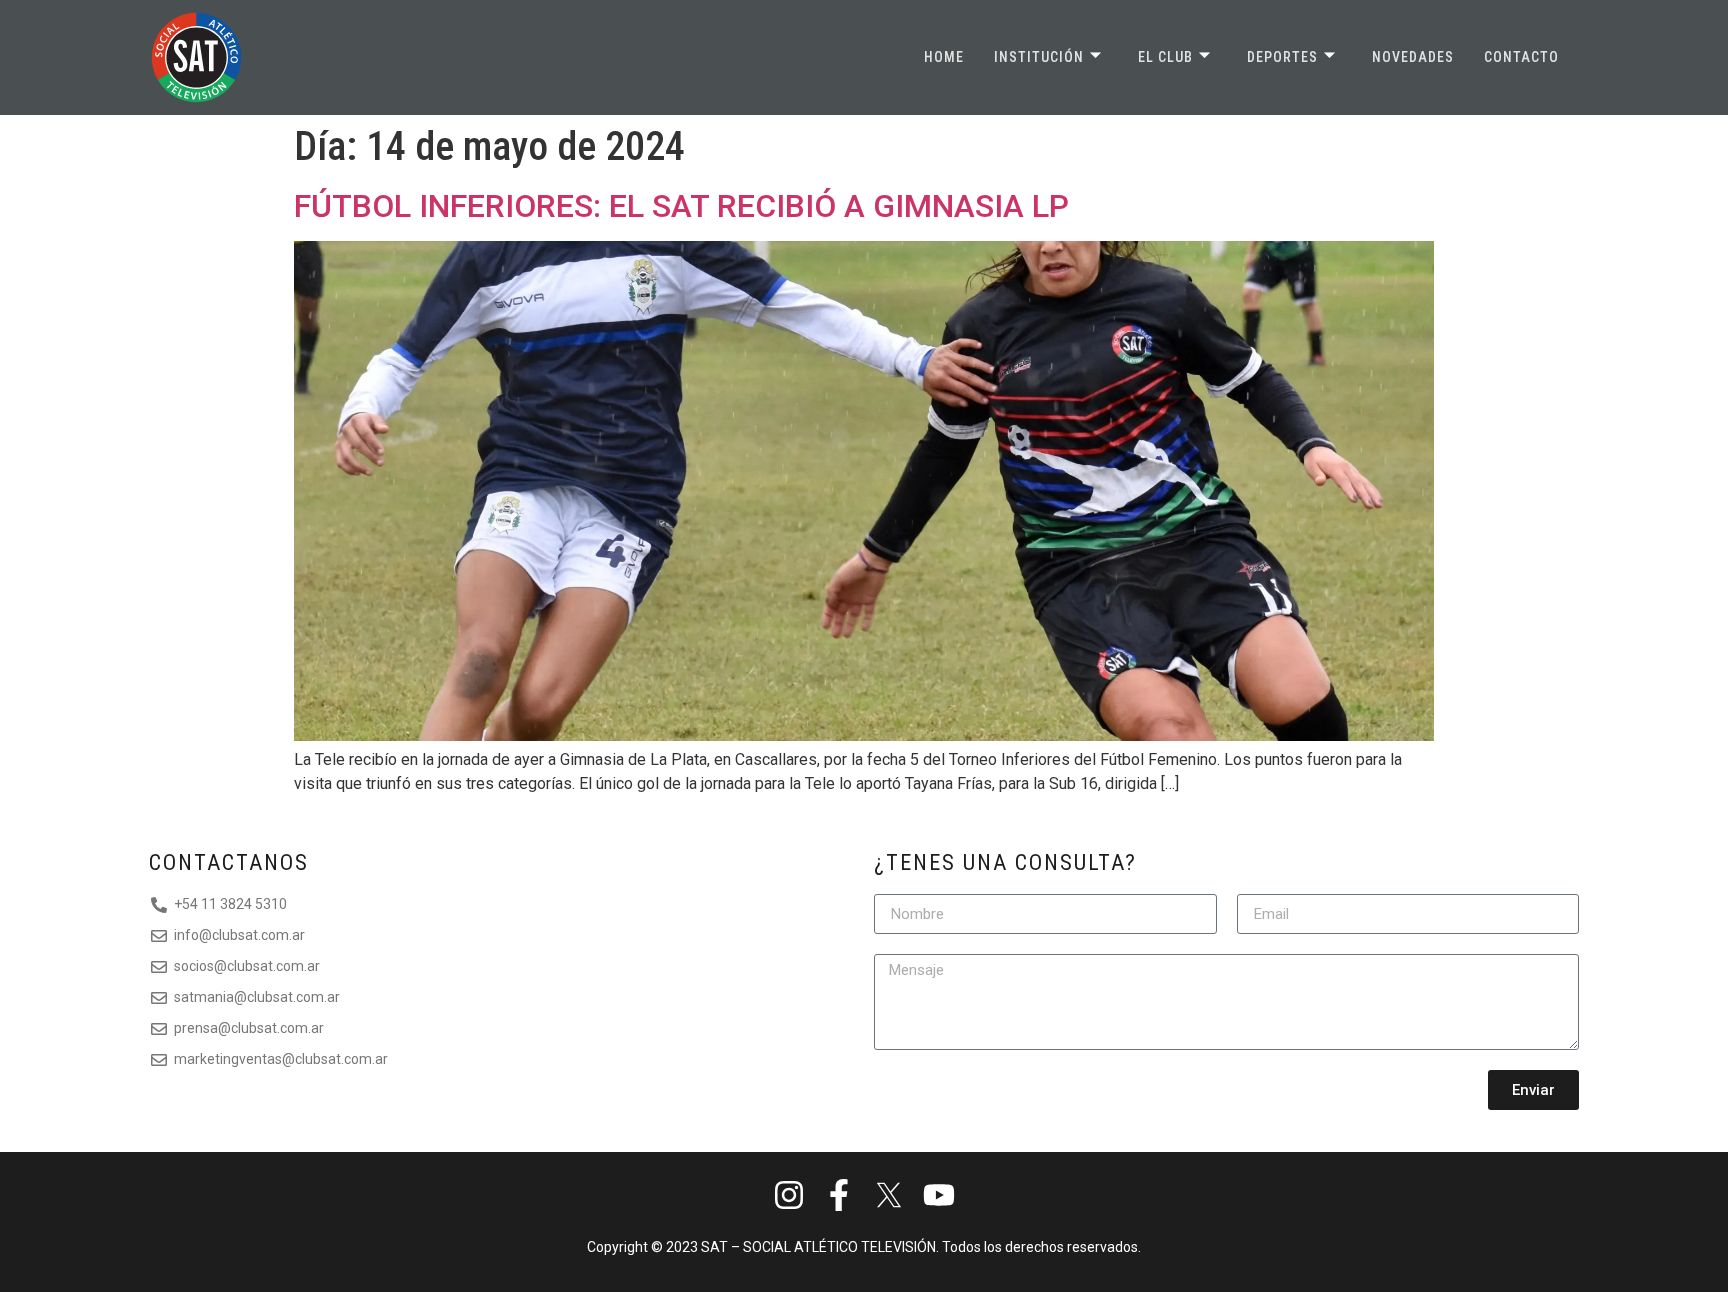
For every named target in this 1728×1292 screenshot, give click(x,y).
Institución (1039, 57)
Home (944, 57)
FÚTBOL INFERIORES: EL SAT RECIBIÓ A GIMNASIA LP (681, 206)
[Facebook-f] (839, 1194)
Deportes (1282, 57)
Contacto (1521, 57)
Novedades (1413, 57)
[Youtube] (938, 1194)
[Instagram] (789, 1194)
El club (1165, 57)
